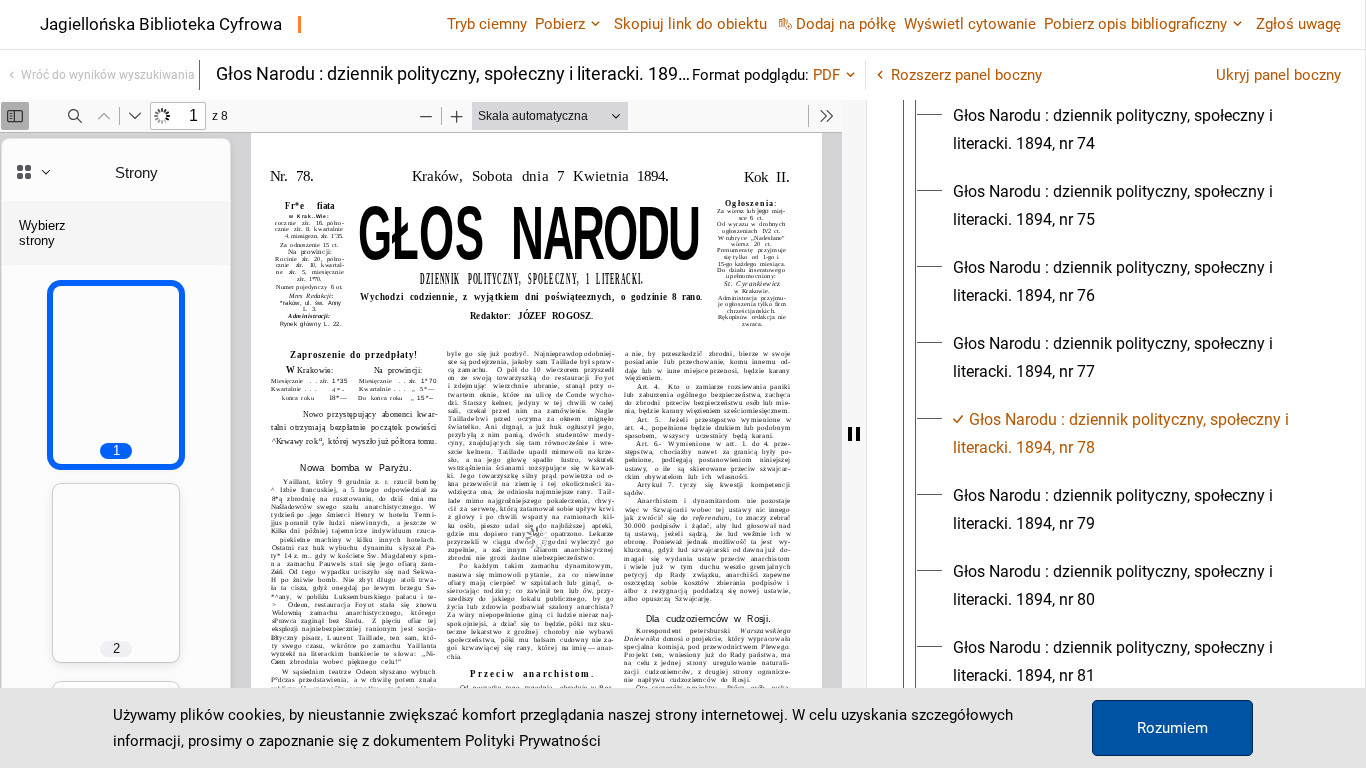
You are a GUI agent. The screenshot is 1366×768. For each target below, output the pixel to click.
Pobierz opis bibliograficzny (1135, 24)
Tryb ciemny (487, 24)
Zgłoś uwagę (1298, 24)
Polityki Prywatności (533, 741)
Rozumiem (1172, 728)
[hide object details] (854, 434)
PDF (826, 75)
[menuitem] (1134, 130)
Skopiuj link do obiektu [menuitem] (690, 24)
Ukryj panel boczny (1278, 75)
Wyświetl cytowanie (970, 24)
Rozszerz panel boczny (966, 75)
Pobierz (560, 24)
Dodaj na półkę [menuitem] (846, 24)
